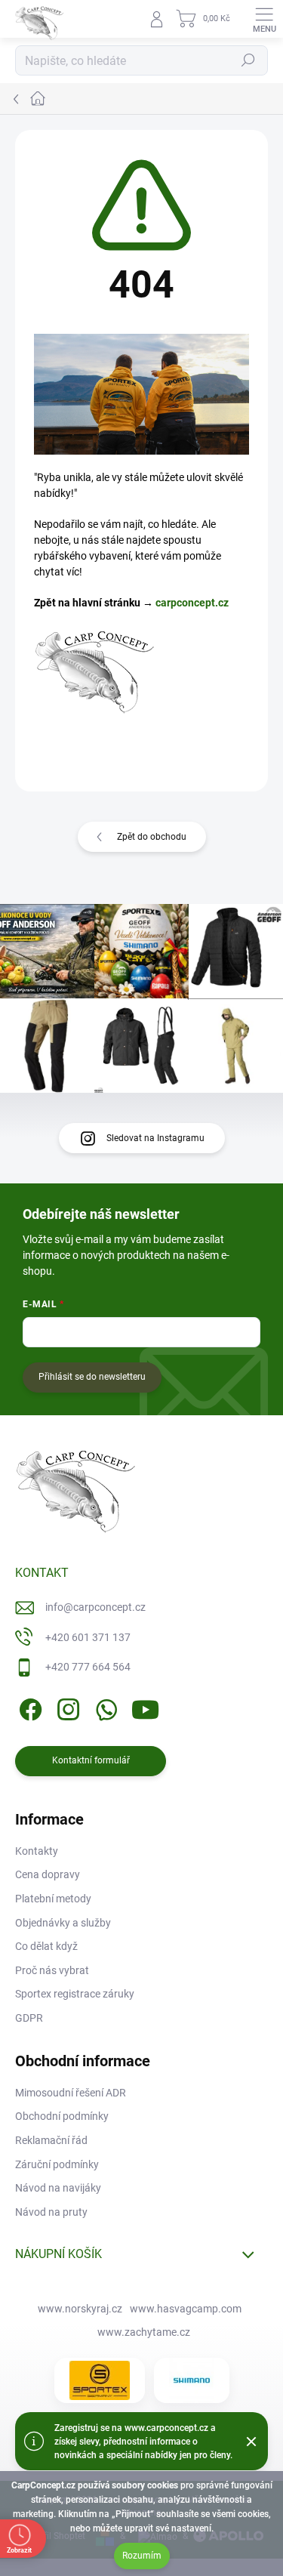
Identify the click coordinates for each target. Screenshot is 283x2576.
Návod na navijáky (58, 2188)
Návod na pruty (51, 2212)
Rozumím (142, 2556)
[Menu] (264, 19)
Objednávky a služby (63, 1923)
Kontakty (37, 1851)
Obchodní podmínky (62, 2116)
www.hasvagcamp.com (186, 2309)
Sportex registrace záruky (75, 1994)
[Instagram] (66, 1707)
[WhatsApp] (104, 1707)
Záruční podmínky (57, 2164)
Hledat (248, 60)
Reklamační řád (51, 2140)
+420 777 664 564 (88, 1667)
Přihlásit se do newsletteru (92, 1377)
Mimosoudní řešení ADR (71, 2093)
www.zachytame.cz (144, 2332)
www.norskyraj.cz (80, 2309)
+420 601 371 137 (88, 1637)
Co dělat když (46, 1946)
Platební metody (53, 1899)
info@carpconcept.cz (95, 1607)
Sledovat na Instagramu (155, 1138)
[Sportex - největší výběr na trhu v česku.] (100, 2380)
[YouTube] (145, 1707)
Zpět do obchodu (152, 837)
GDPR (29, 2018)
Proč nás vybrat (52, 1970)
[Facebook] (28, 1707)
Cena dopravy (48, 1874)
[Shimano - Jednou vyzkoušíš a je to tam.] (192, 2380)
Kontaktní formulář (91, 1760)
